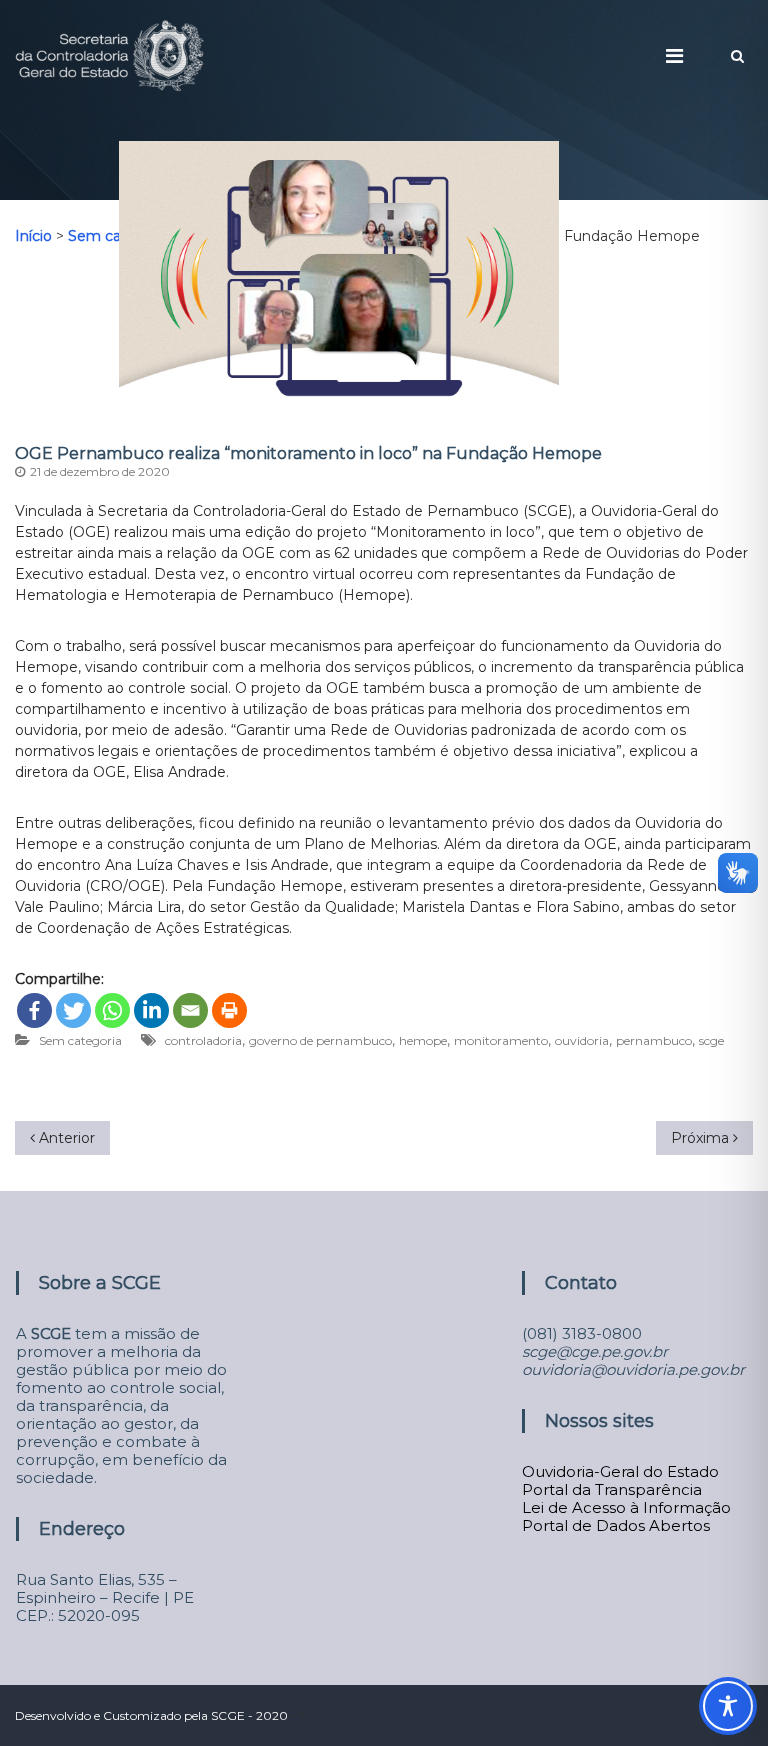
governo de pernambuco (320, 1040)
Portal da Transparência (612, 1489)
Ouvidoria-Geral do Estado (620, 1471)
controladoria (203, 1040)
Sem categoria (80, 1040)
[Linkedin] (151, 1010)
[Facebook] (34, 1010)
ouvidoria (582, 1040)
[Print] (229, 1010)
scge (711, 1040)
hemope (423, 1040)
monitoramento (501, 1040)
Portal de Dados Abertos (616, 1525)
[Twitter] (73, 1010)
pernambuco (654, 1040)
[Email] (190, 1010)
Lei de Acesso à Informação (626, 1507)
